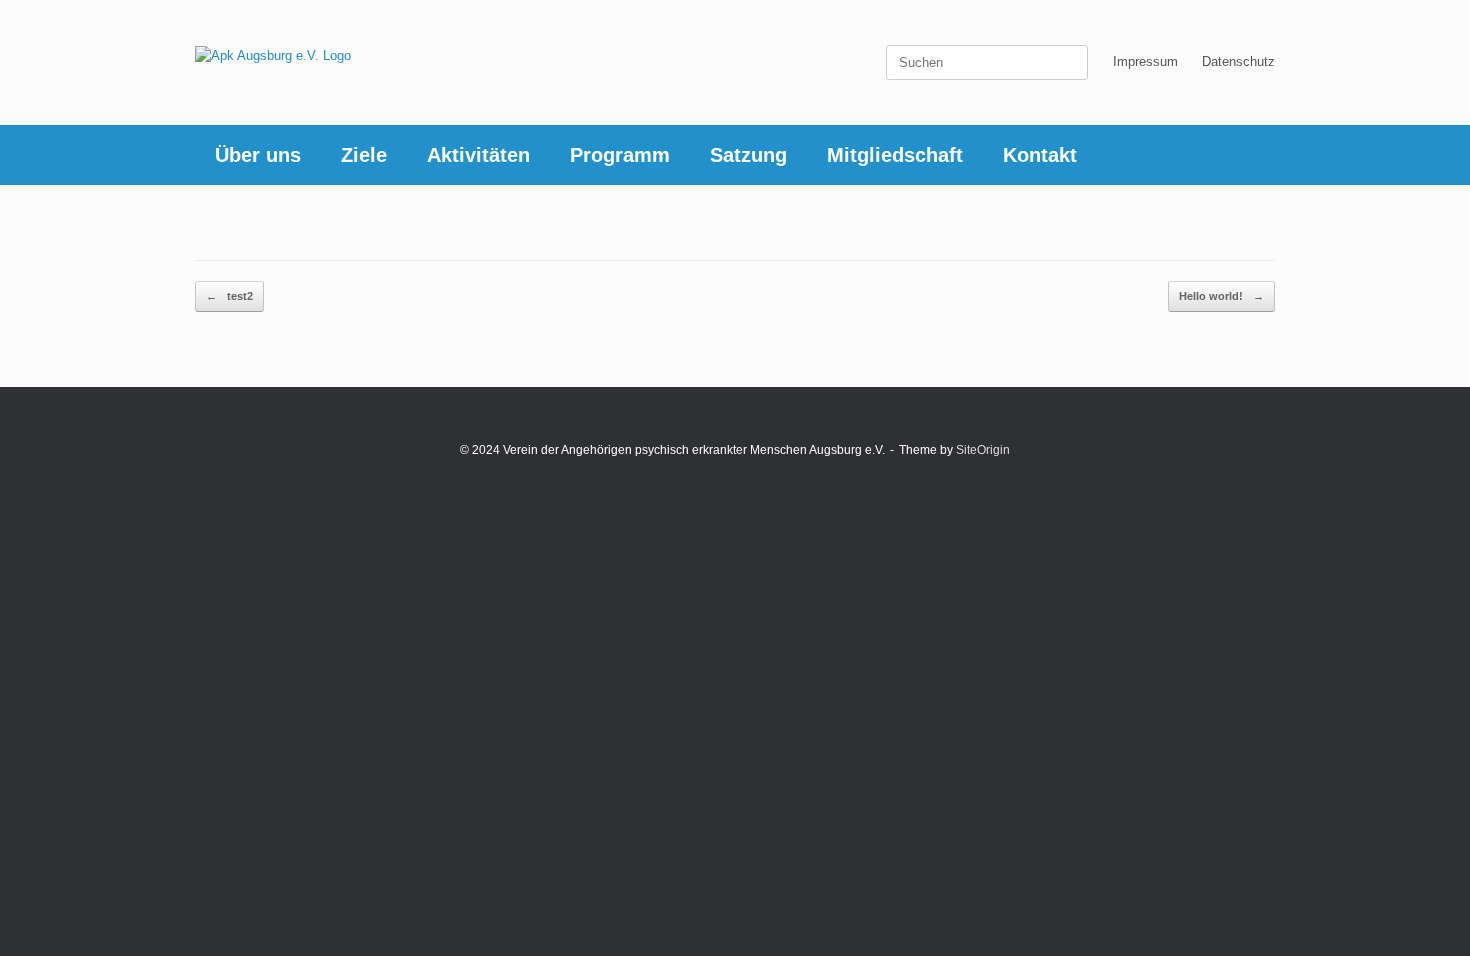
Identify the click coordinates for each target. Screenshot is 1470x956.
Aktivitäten (478, 155)
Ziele (364, 155)
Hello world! (1221, 296)
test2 (229, 296)
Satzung (748, 155)
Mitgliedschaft (895, 155)
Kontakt (1040, 155)
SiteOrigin (983, 450)
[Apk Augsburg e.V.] (273, 55)
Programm (620, 155)
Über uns (258, 155)
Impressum (1145, 61)
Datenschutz (1238, 61)
